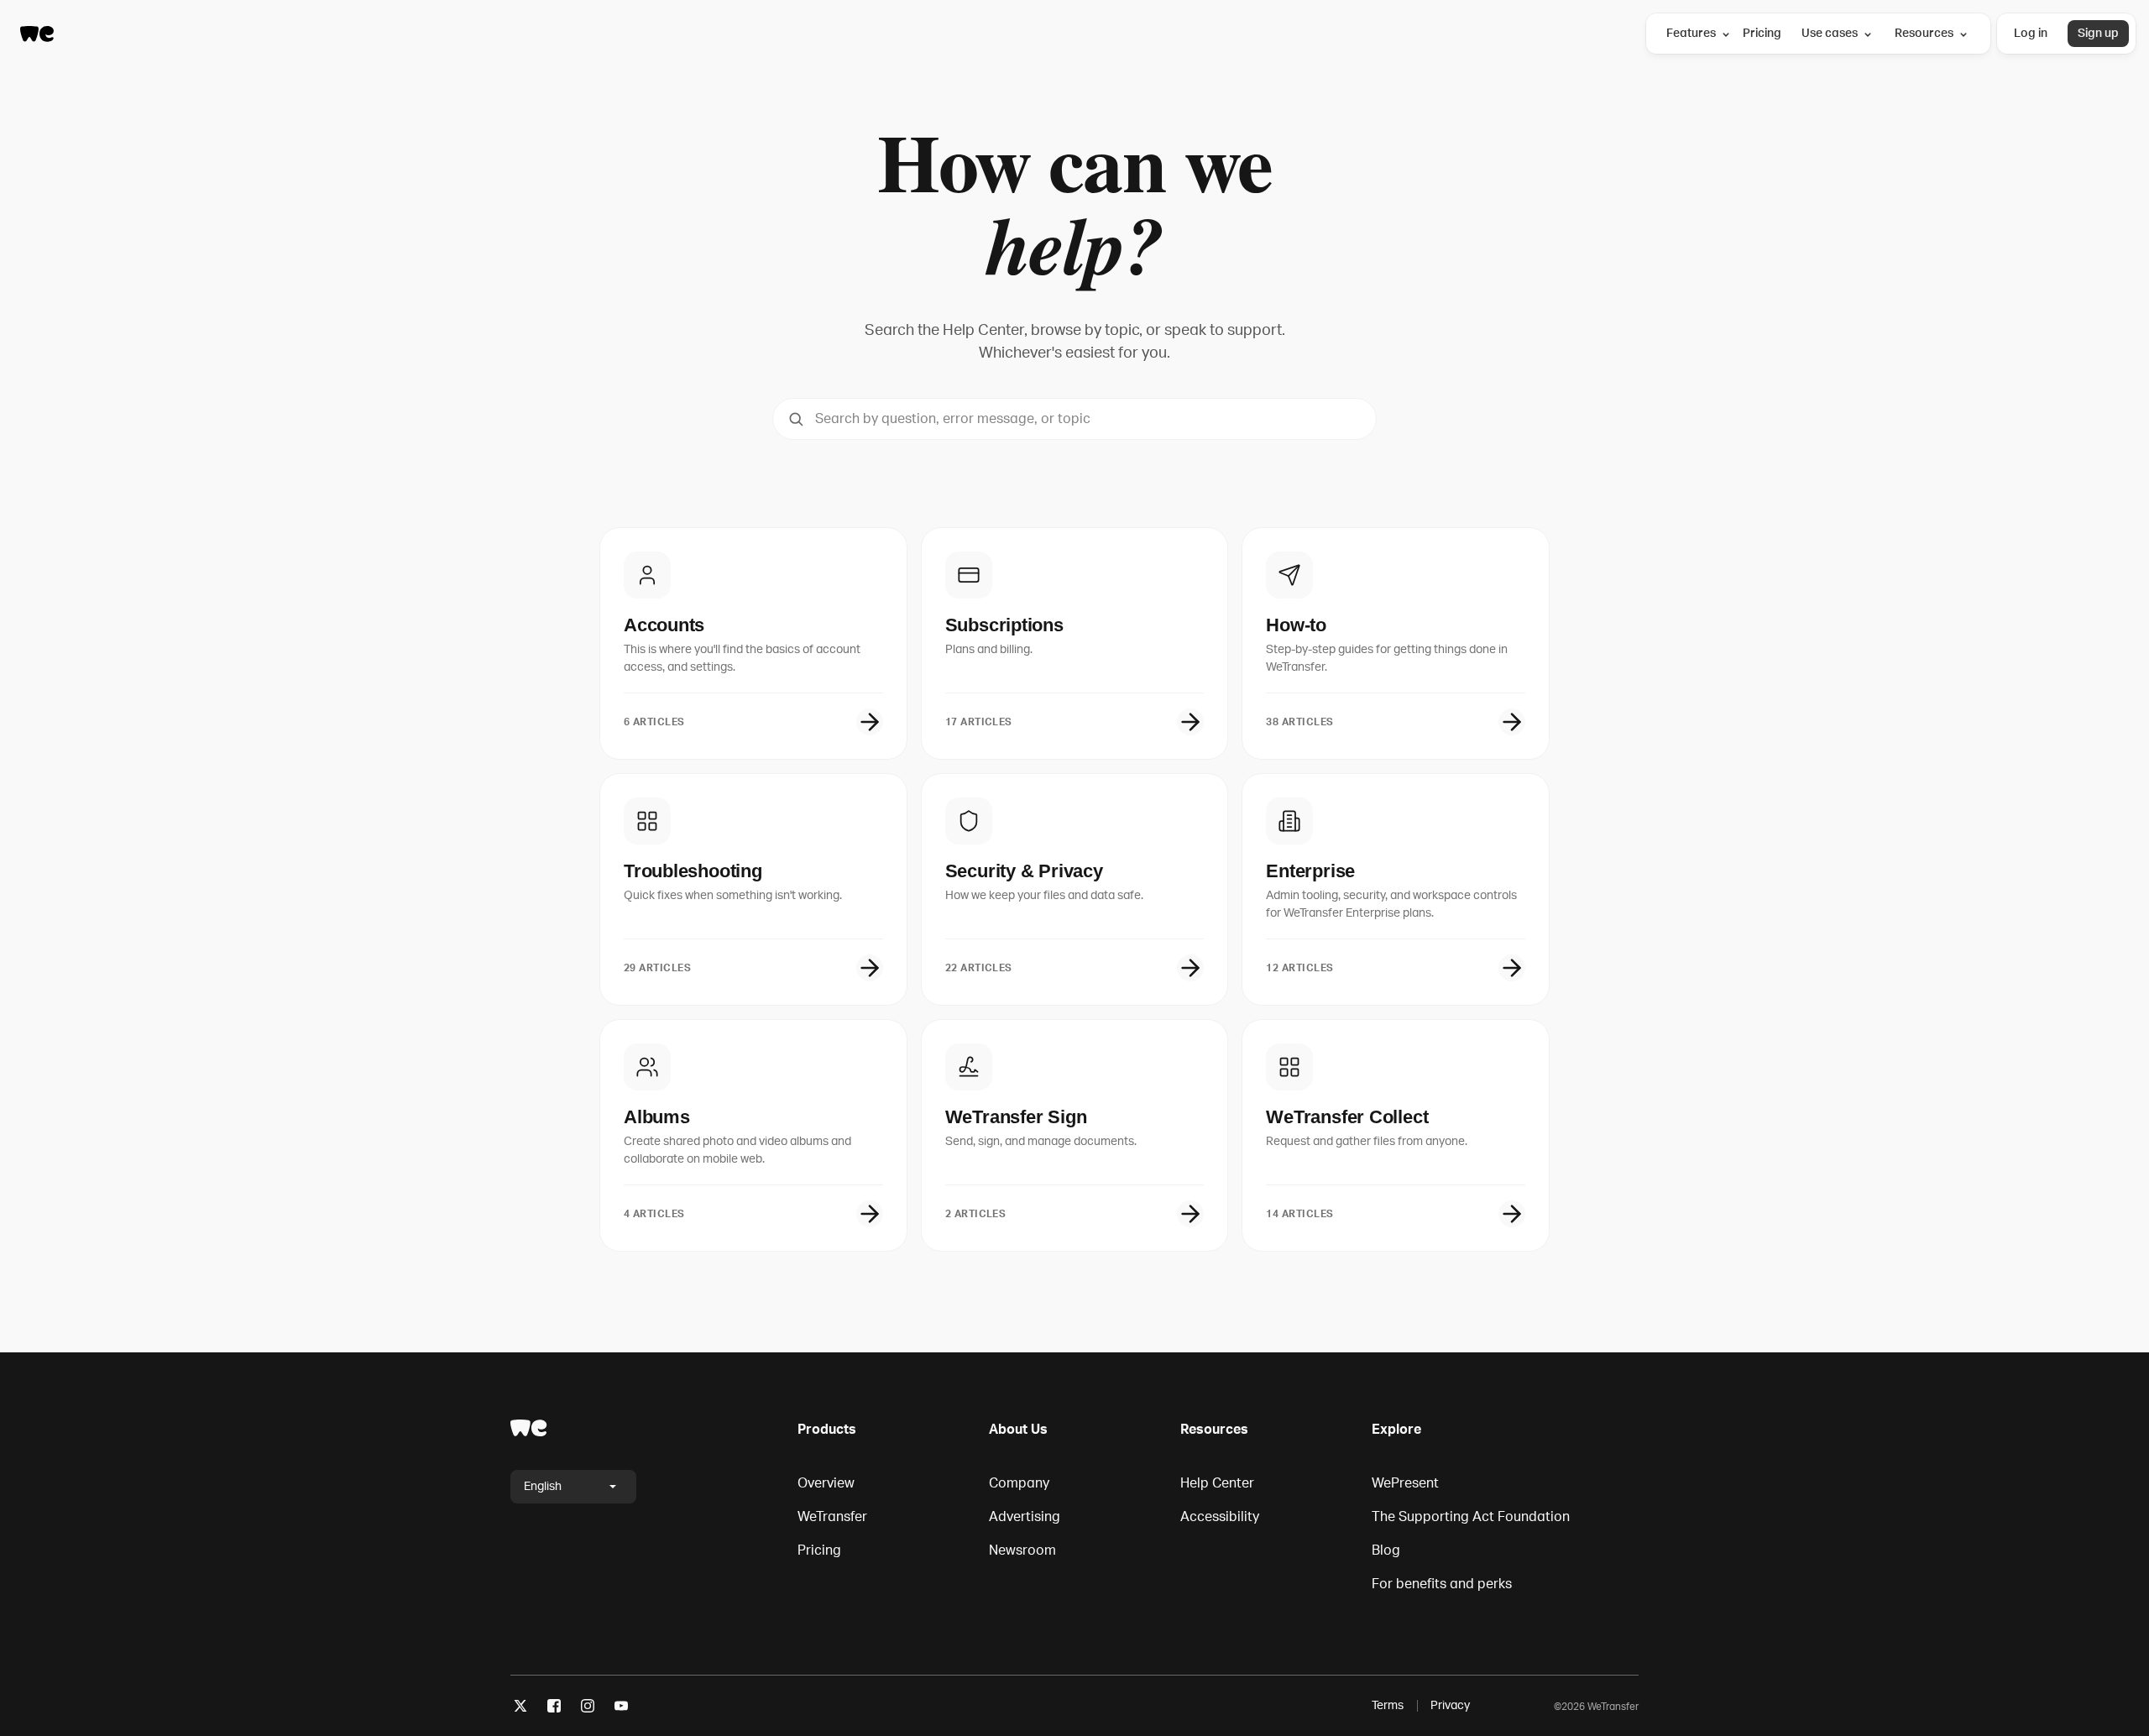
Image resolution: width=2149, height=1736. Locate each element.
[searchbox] (1074, 419)
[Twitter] (520, 1709)
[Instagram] (588, 1709)
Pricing (1762, 33)
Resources (1924, 33)
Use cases (1830, 33)
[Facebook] (554, 1709)
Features (1691, 33)
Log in (2031, 33)
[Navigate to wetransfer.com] (529, 1428)
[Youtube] (621, 1709)
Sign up (2098, 33)
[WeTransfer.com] (37, 34)
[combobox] (1074, 419)
